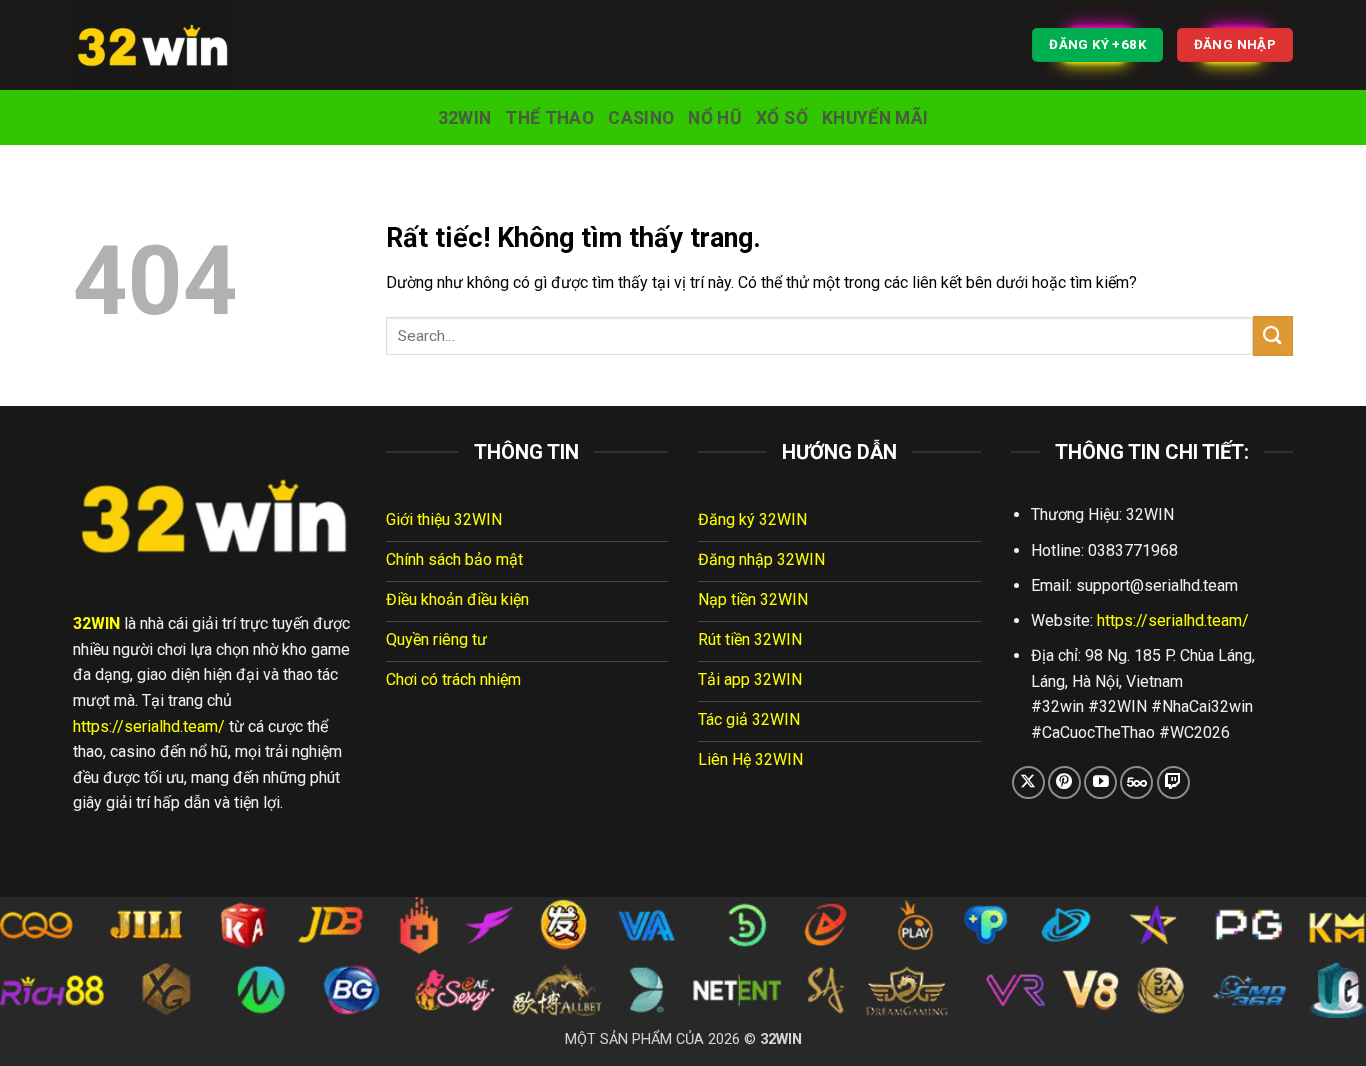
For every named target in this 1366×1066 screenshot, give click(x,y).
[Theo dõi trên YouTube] (1100, 782)
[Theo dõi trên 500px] (1136, 782)
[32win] (173, 45)
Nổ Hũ (715, 118)
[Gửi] (1273, 335)
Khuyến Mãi (875, 118)
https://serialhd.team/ (149, 726)
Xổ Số (782, 118)
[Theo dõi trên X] (1028, 782)
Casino (641, 118)
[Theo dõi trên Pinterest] (1064, 782)
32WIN (465, 118)
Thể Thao (549, 118)
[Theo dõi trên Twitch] (1173, 782)
